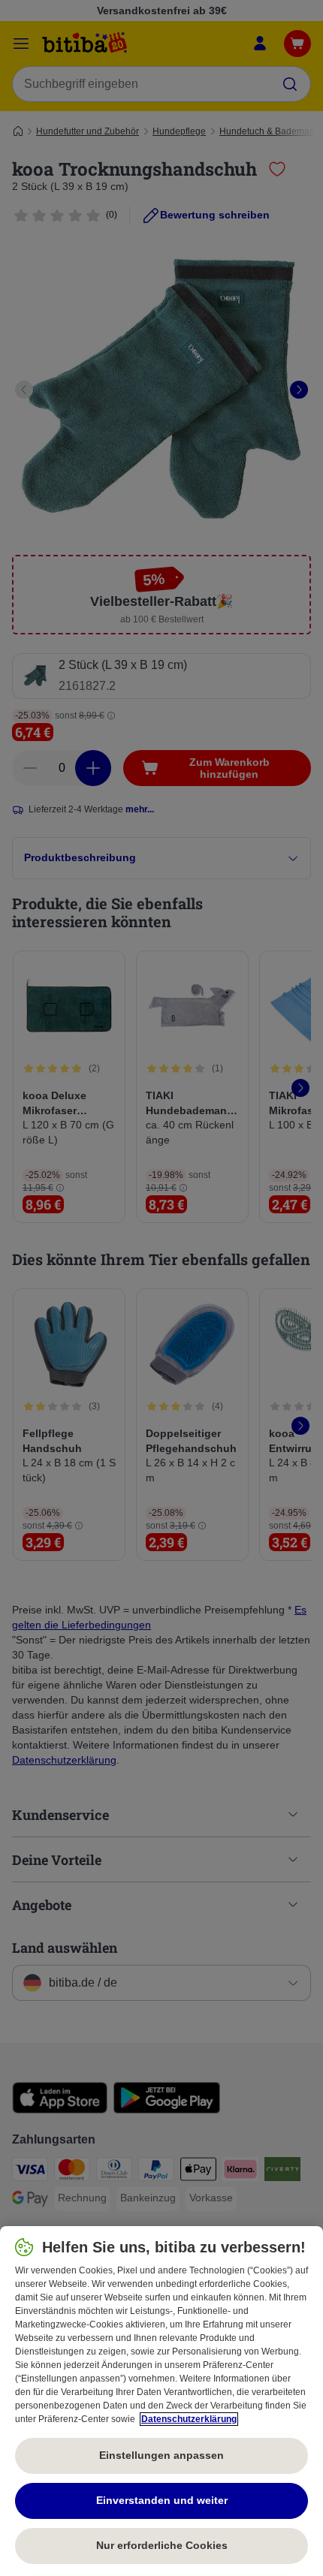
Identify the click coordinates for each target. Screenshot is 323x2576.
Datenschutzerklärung (189, 2419)
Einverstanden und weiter (162, 2500)
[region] (161, 2401)
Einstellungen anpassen (161, 2455)
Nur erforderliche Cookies (162, 2545)
